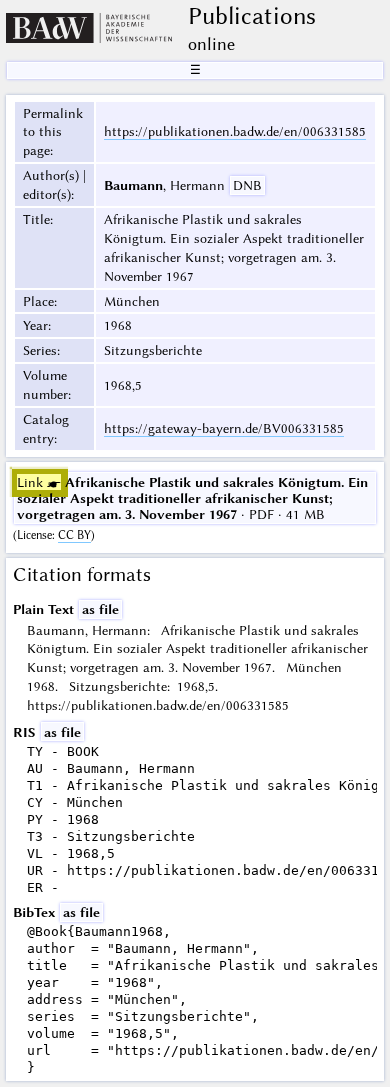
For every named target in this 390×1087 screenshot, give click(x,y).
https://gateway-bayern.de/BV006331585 (224, 428)
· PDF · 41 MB (192, 498)
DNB (247, 185)
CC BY (74, 535)
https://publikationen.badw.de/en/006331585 (235, 131)
